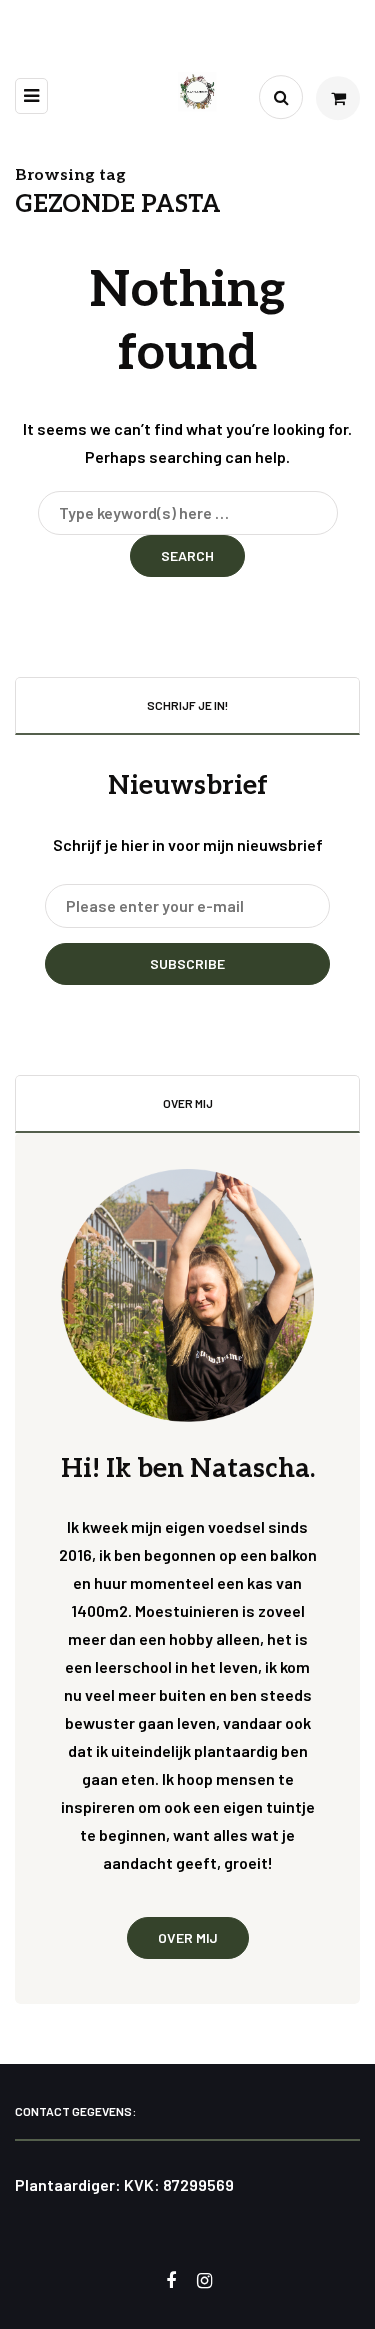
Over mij (188, 1937)
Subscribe (187, 963)
